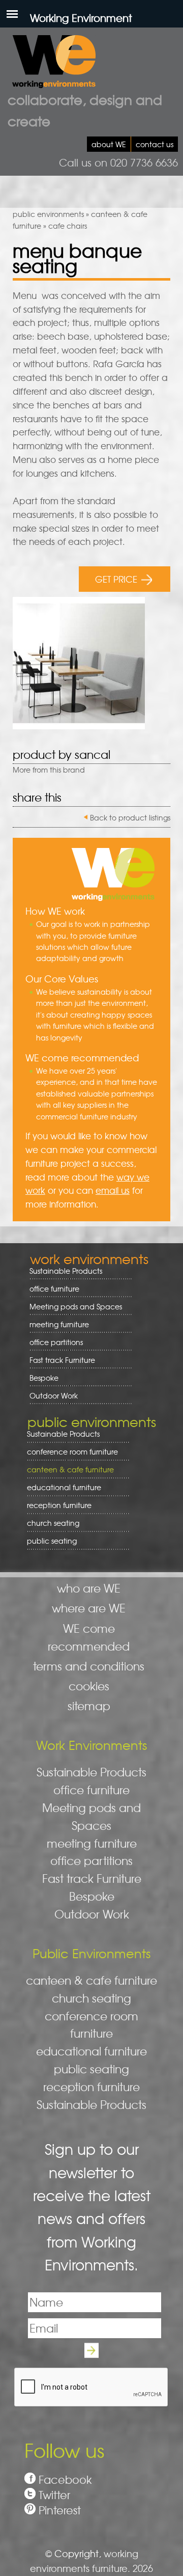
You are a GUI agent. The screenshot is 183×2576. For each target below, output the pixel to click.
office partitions (53, 1342)
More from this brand (49, 770)
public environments (48, 214)
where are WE (89, 1608)
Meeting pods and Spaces (72, 1307)
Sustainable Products (66, 1271)
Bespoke (44, 1378)
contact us (155, 144)
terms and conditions (89, 1666)
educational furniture (60, 1487)
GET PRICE (116, 579)
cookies (89, 1686)
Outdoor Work (54, 1395)
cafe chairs (68, 226)
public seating (48, 1541)
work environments (89, 1258)
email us (113, 1190)
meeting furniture (56, 1324)
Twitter (54, 2495)
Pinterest (60, 2510)
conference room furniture (69, 1452)
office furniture (51, 1289)
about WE (109, 144)
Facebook (65, 2479)
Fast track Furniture (62, 1360)
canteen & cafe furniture (67, 1470)
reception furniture (56, 1505)
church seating (53, 1523)
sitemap (89, 1706)
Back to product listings (130, 817)
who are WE (89, 1588)
